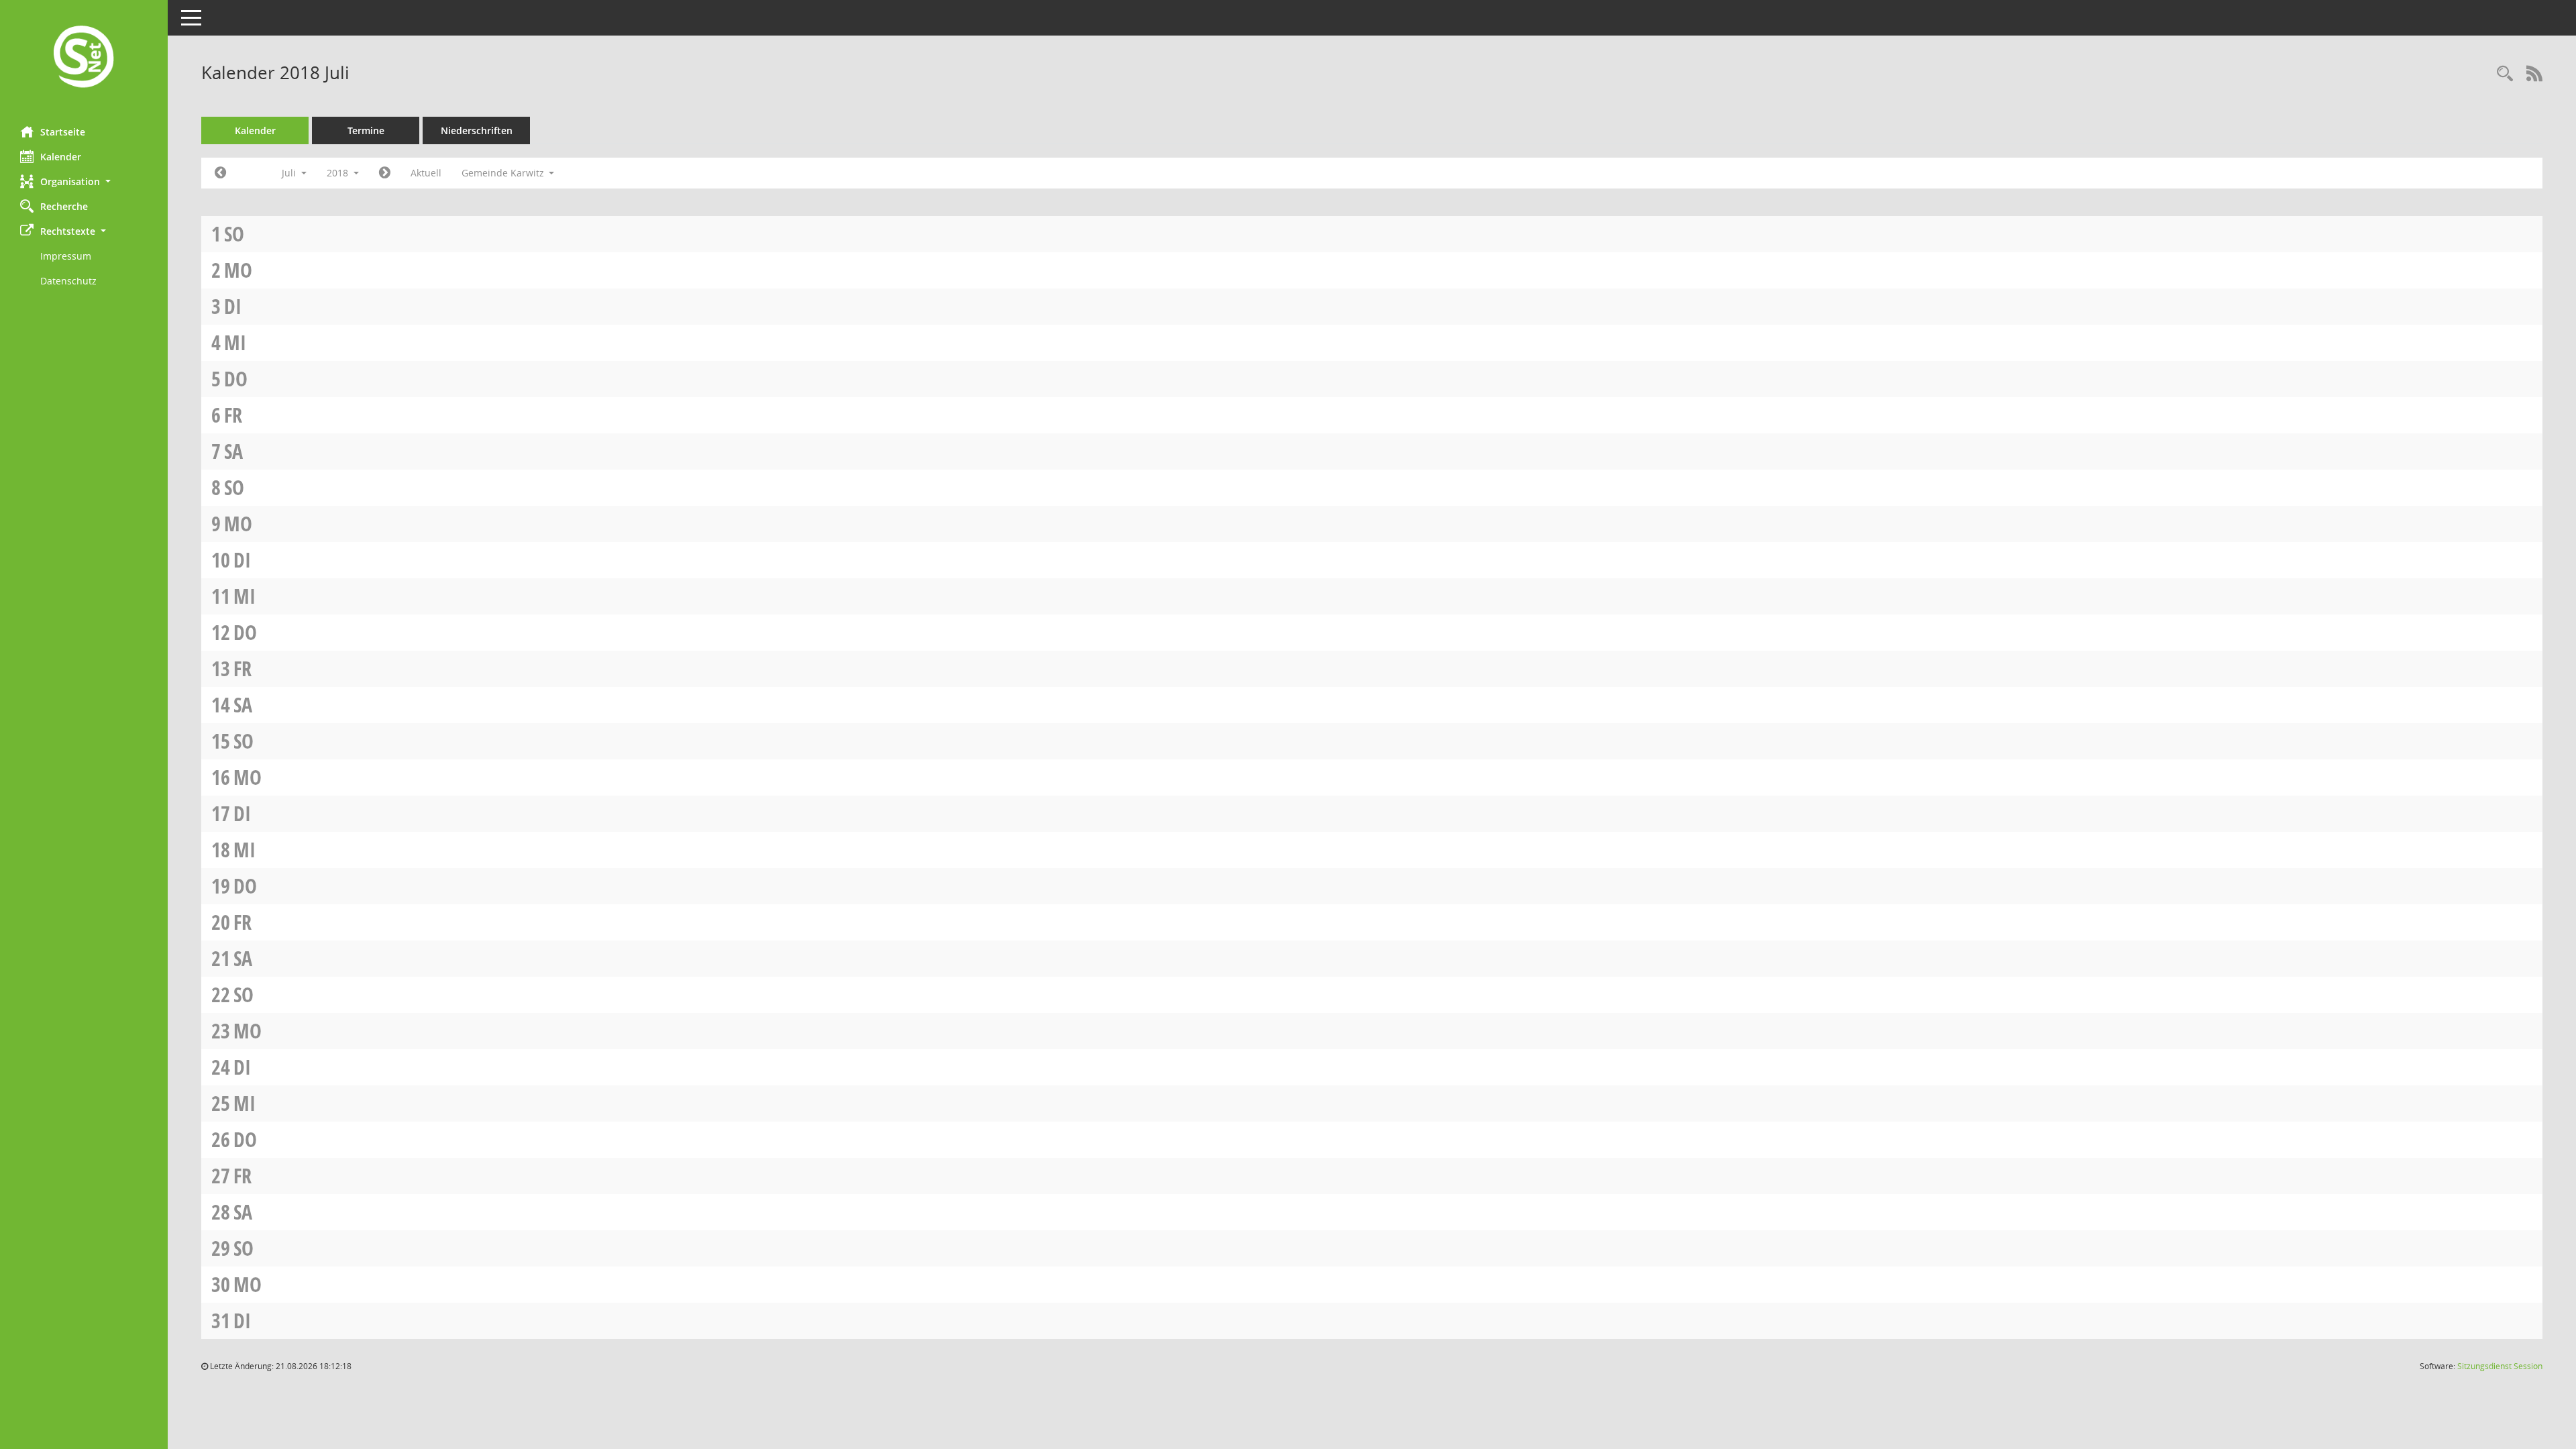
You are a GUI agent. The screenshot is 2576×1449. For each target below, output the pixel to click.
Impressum (66, 256)
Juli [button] (290, 173)
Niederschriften (477, 130)
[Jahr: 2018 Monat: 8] (385, 173)
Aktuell (426, 173)
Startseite (63, 132)
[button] (84, 181)
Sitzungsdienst (2500, 1366)
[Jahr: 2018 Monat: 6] (220, 173)
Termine (366, 130)
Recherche (64, 206)
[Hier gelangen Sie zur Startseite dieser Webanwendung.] (84, 58)
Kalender (61, 157)
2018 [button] (339, 173)
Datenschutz (68, 281)
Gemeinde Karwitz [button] (504, 173)
